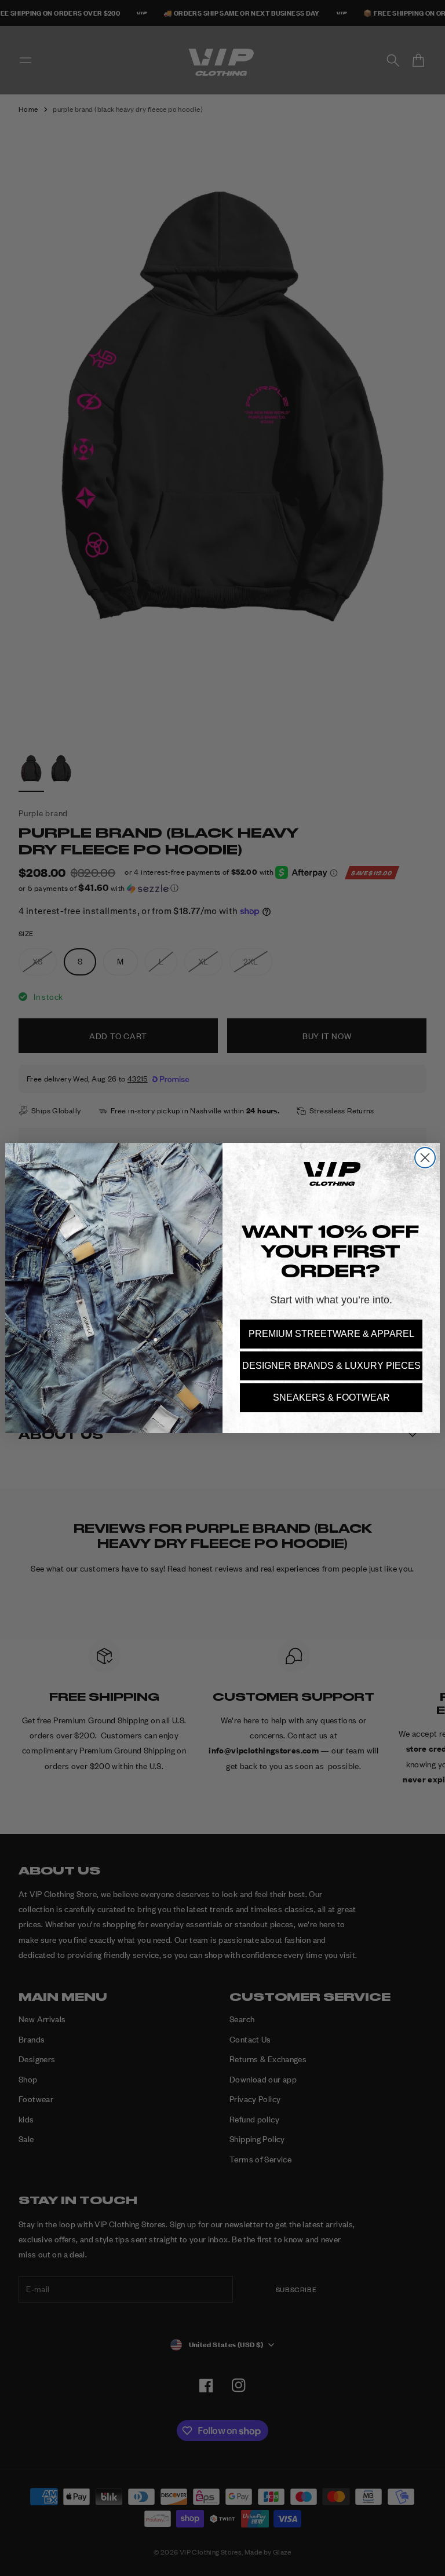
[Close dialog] (425, 1158)
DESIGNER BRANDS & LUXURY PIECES (331, 1366)
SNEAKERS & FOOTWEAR (331, 1397)
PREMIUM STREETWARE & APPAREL (331, 1334)
